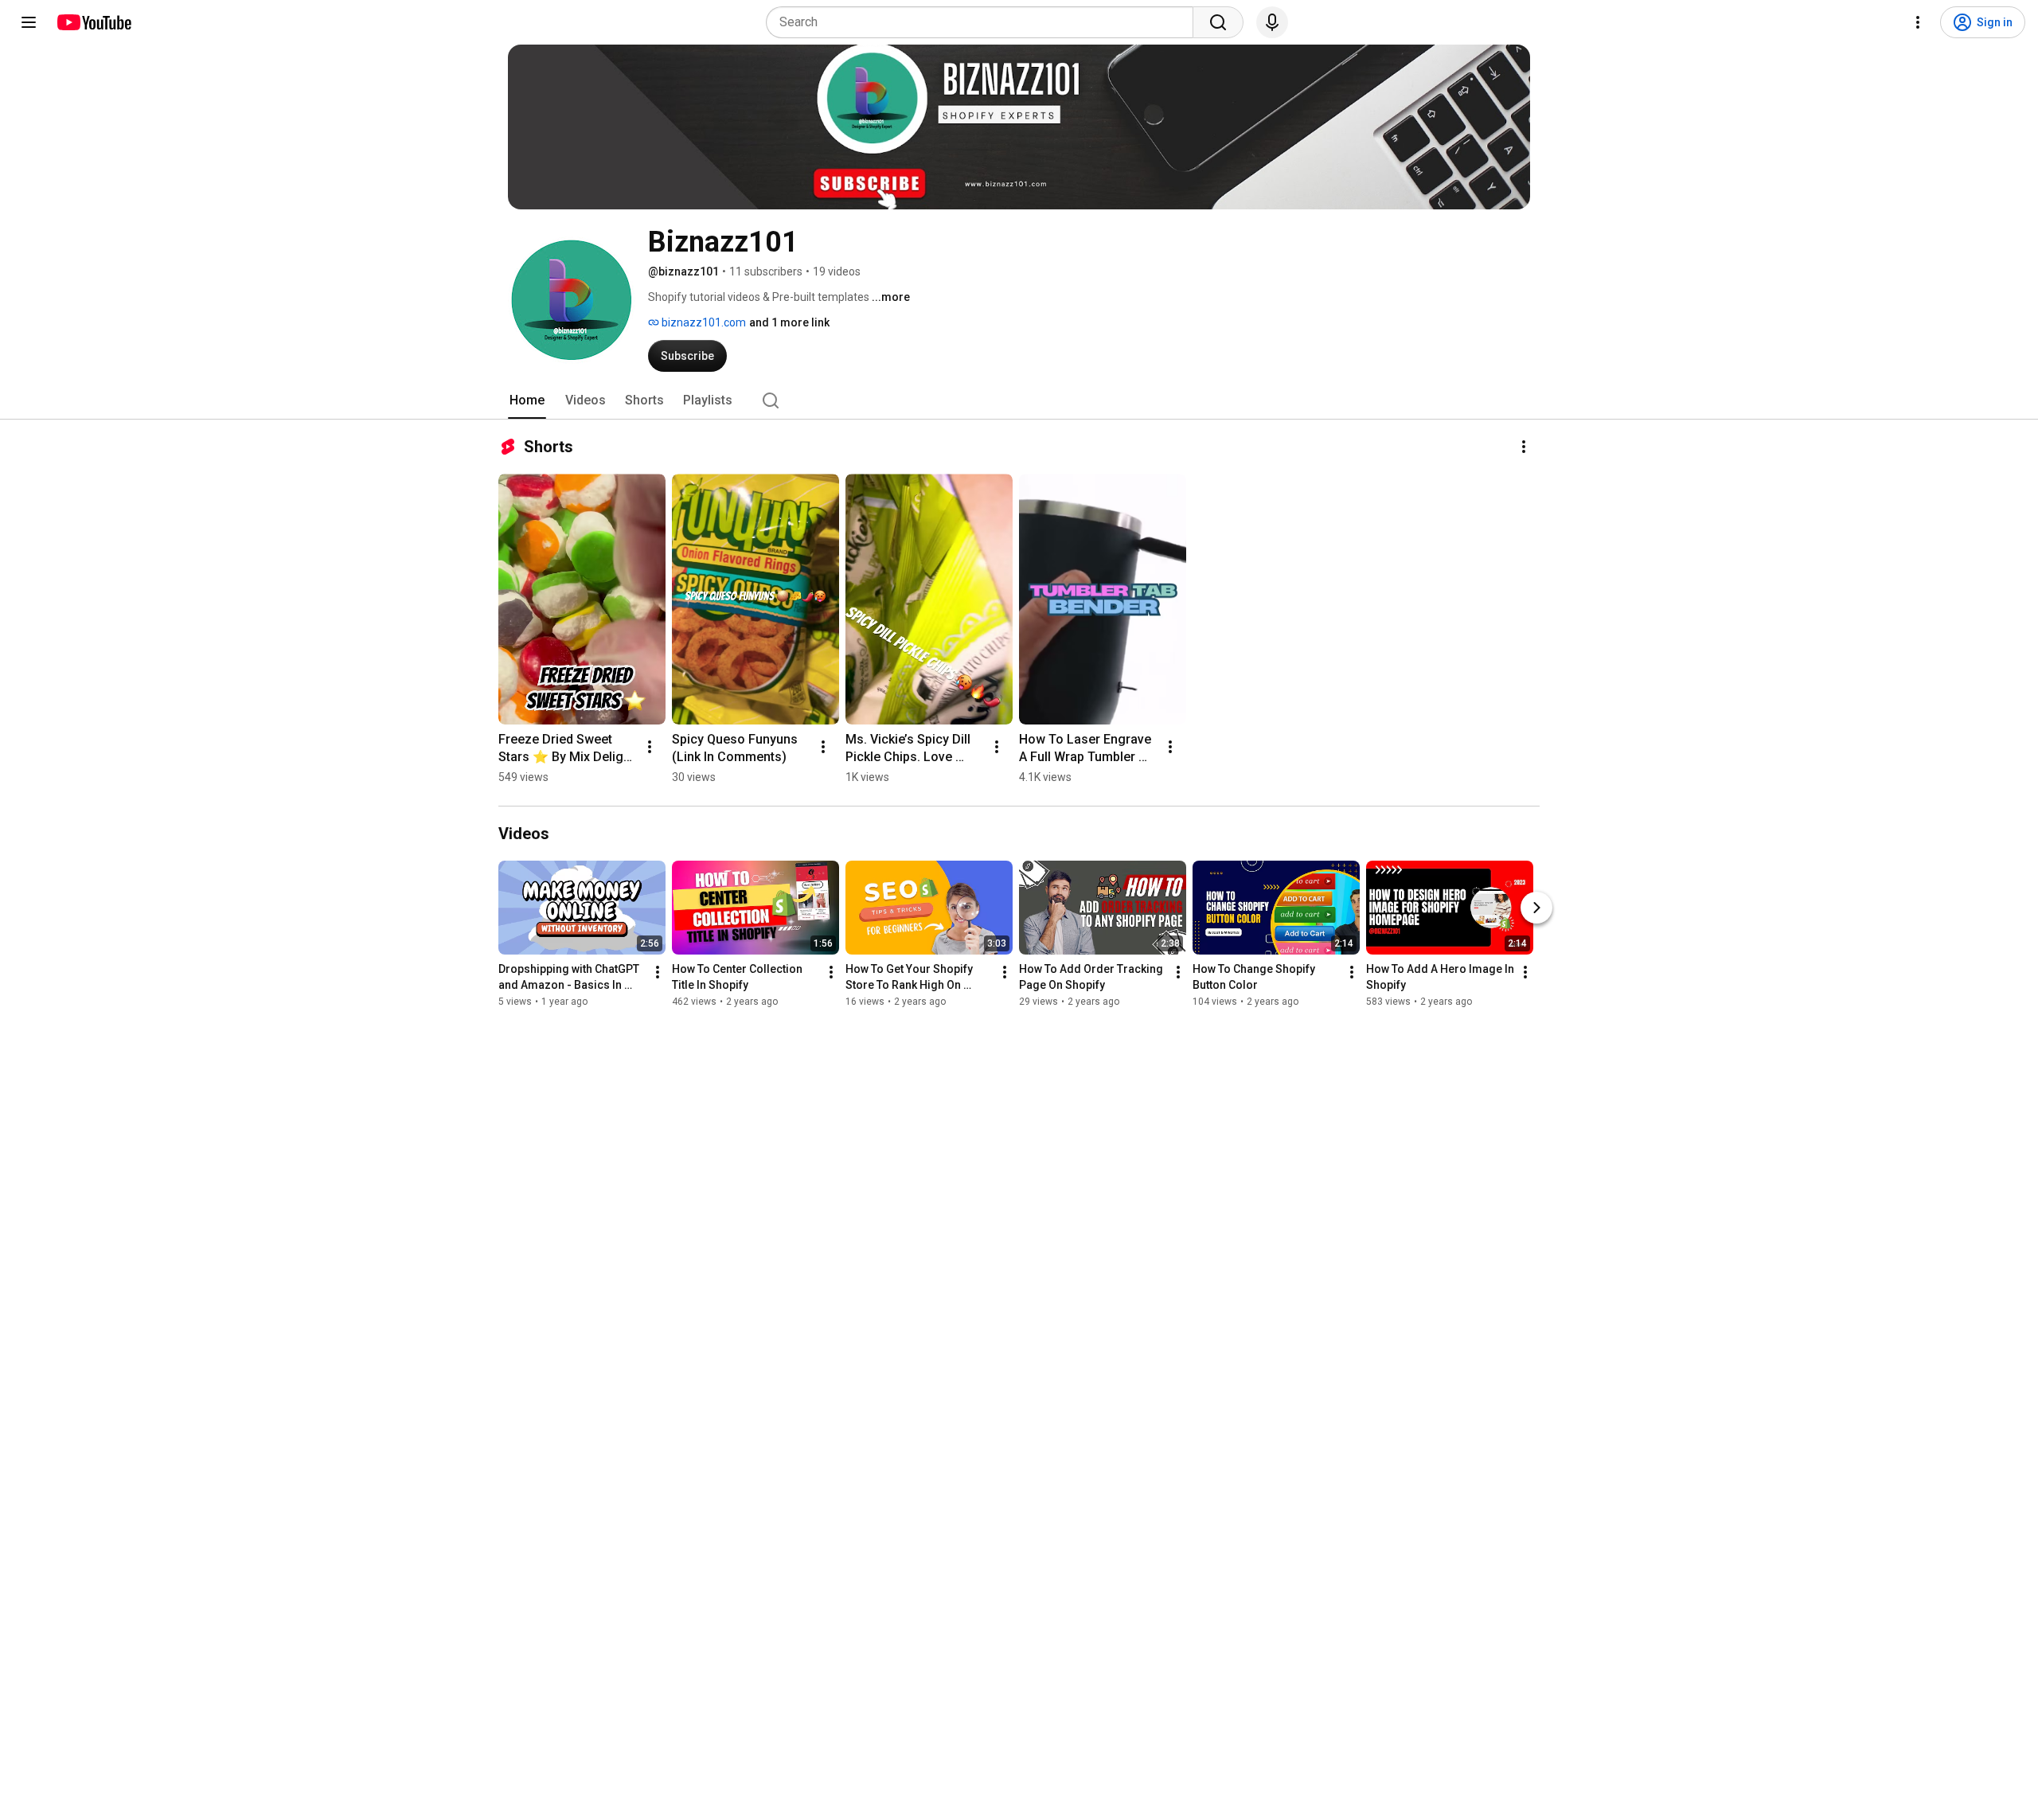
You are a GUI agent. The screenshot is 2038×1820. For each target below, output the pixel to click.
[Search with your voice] (1272, 22)
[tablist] (1019, 400)
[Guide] (29, 22)
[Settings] (1918, 22)
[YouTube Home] (94, 22)
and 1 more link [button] (789, 322)
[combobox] (984, 22)
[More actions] (1524, 447)
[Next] (1536, 908)
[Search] (1218, 22)
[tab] (527, 400)
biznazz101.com (703, 322)
